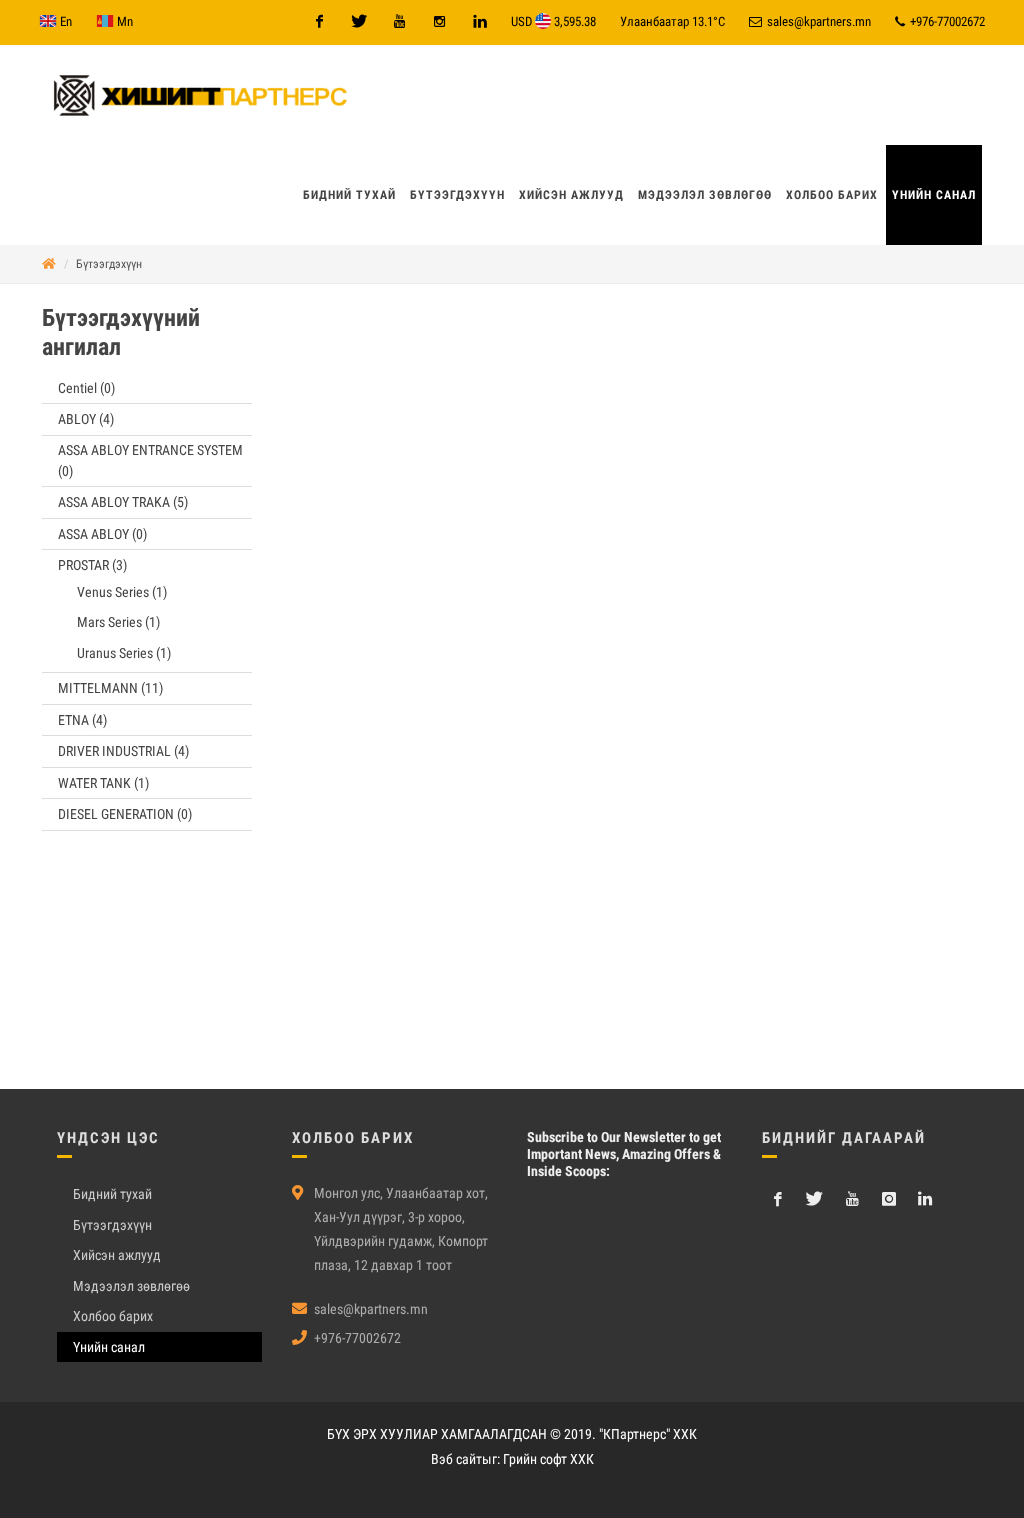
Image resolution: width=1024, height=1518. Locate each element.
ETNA (82, 720)
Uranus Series (124, 653)
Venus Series (122, 592)
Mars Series (118, 622)
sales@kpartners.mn (817, 21)
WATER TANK (103, 783)
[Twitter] (359, 22)
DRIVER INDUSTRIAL (123, 751)
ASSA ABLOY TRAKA (123, 502)
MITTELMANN (110, 688)
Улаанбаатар (672, 21)
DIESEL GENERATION (125, 814)
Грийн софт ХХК (548, 1459)
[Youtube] (399, 22)
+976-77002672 (946, 21)
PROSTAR (92, 565)
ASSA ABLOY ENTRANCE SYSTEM (150, 460)
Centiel (86, 388)
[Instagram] (439, 22)
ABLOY (86, 419)
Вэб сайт (456, 1459)
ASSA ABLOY (102, 534)
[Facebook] (319, 22)
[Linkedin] (479, 22)
